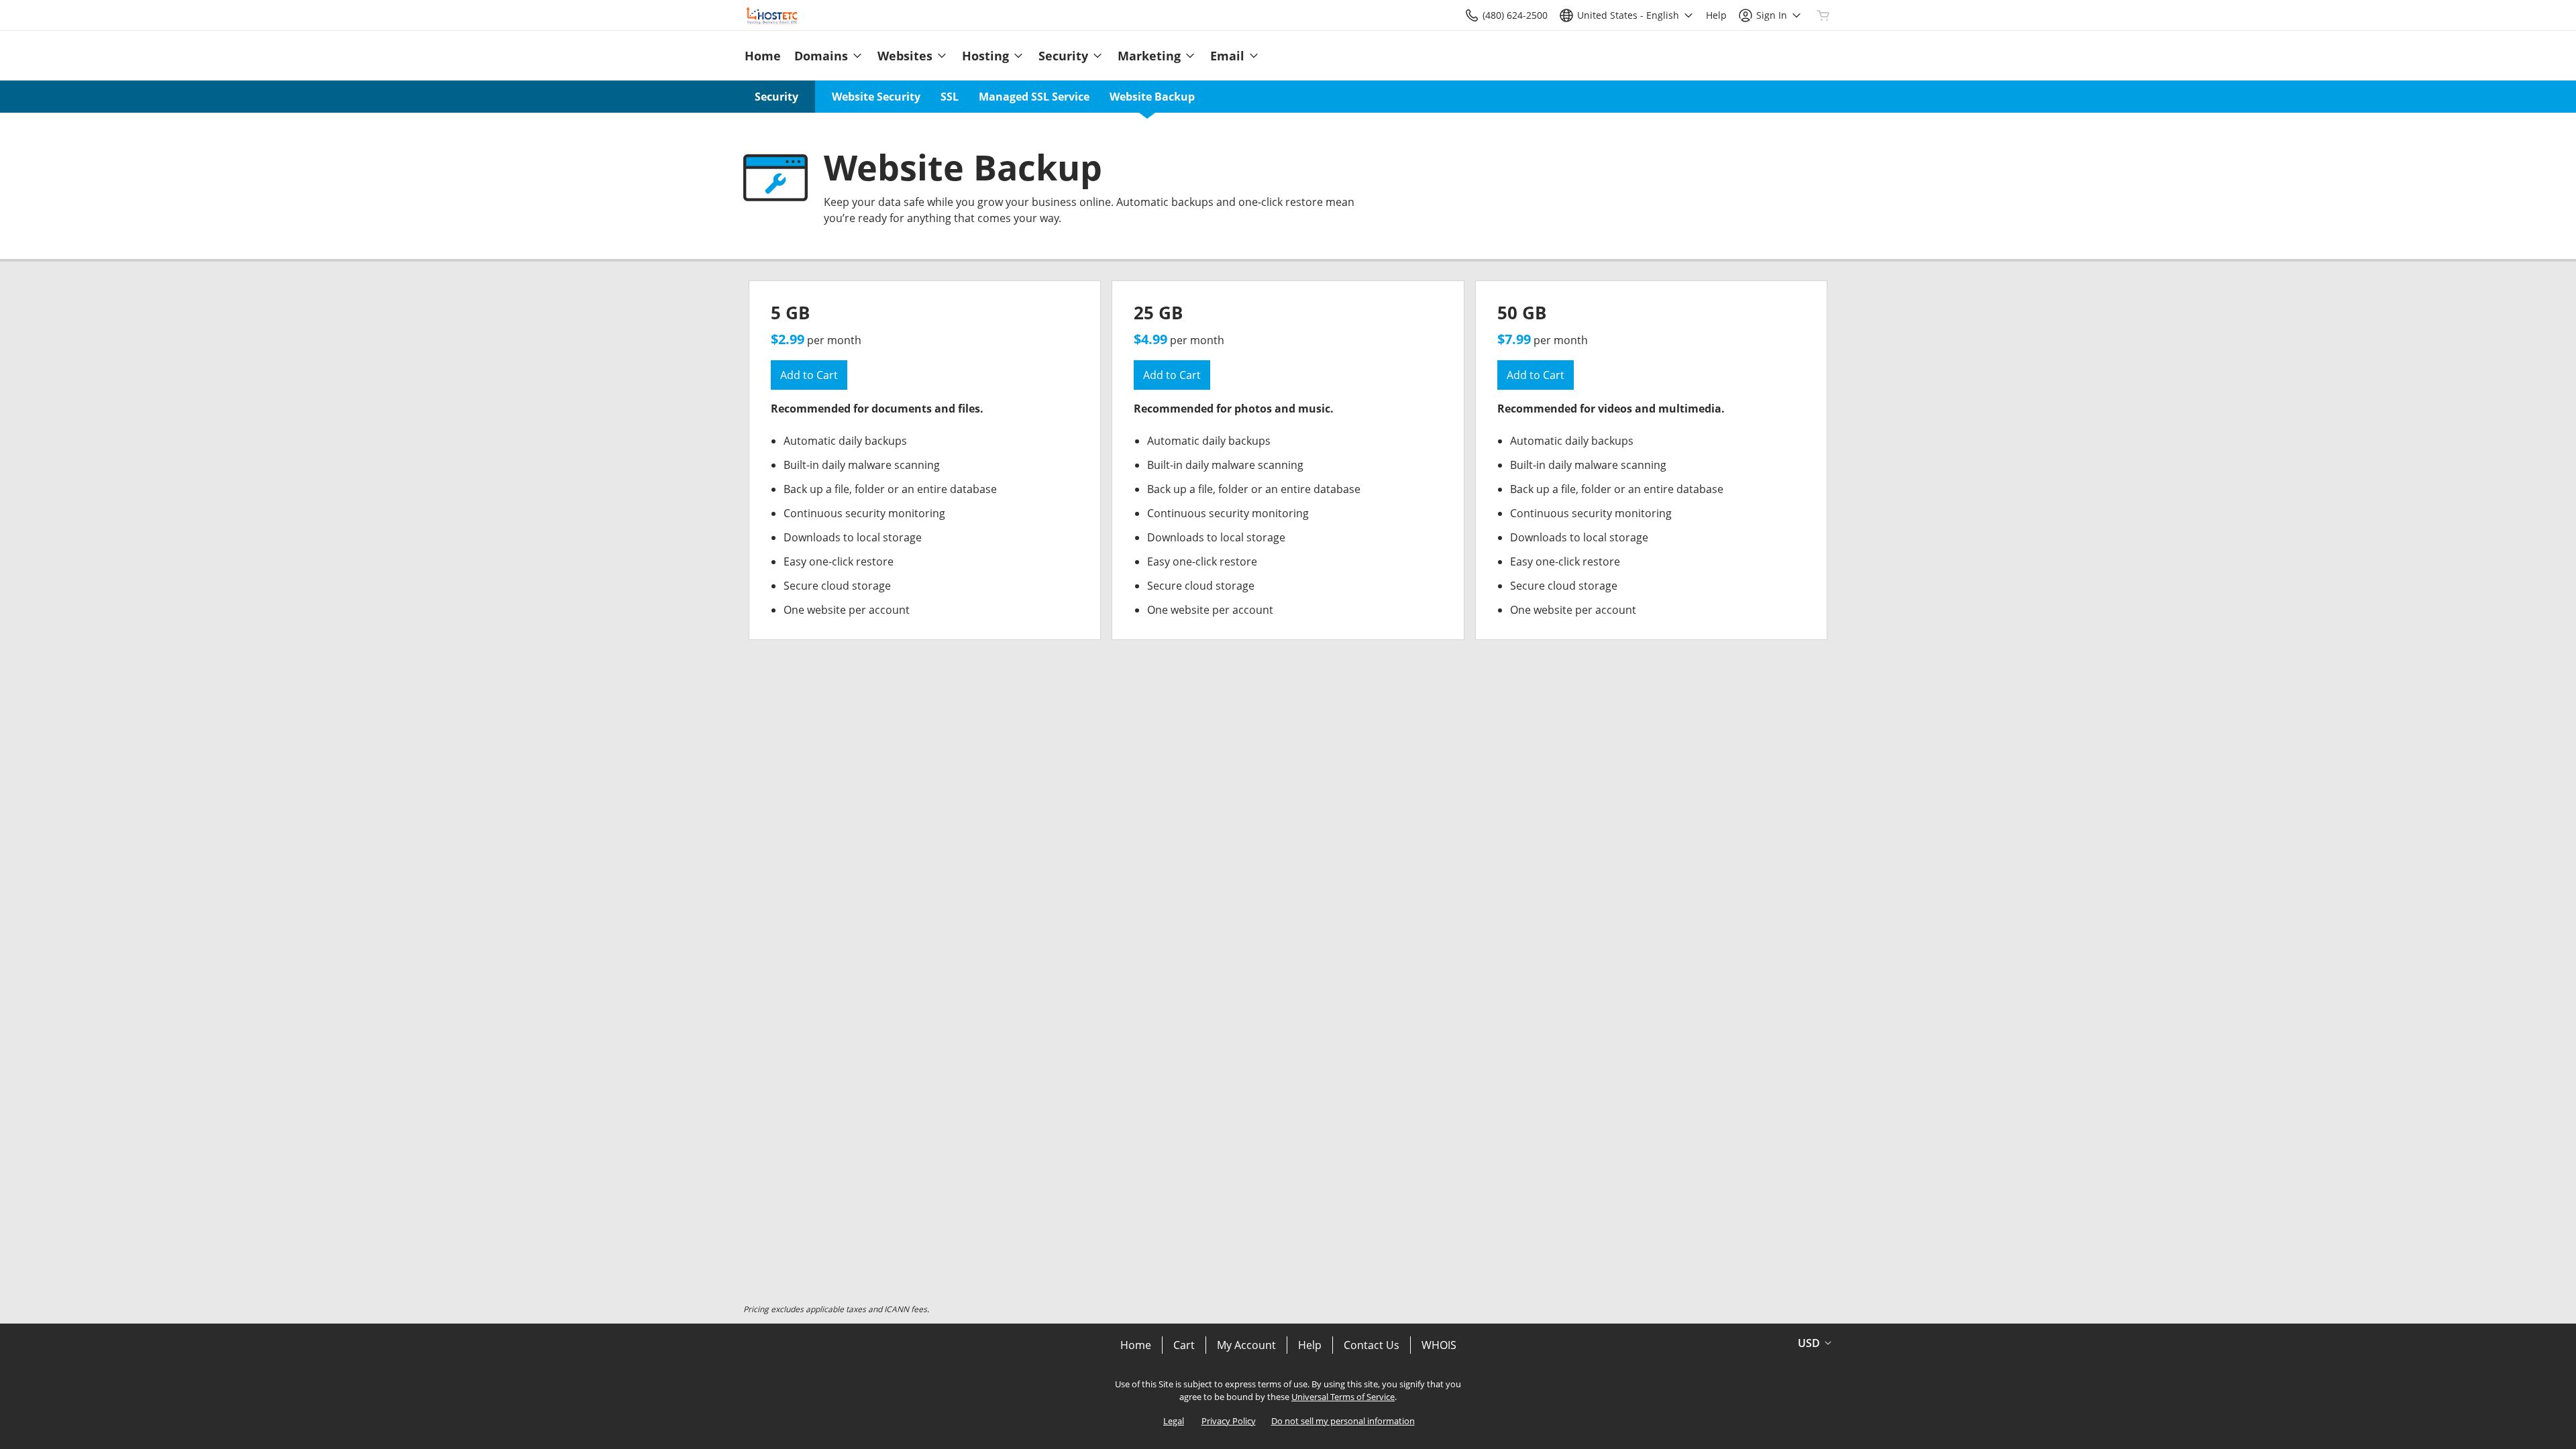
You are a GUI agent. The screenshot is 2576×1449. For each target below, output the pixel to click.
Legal (1174, 1421)
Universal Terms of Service (1343, 1397)
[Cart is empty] (1823, 15)
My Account (1246, 1345)
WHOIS (1439, 1345)
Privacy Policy (1229, 1421)
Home (1136, 1345)
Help (1310, 1345)
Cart (1184, 1345)
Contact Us (1372, 1345)
